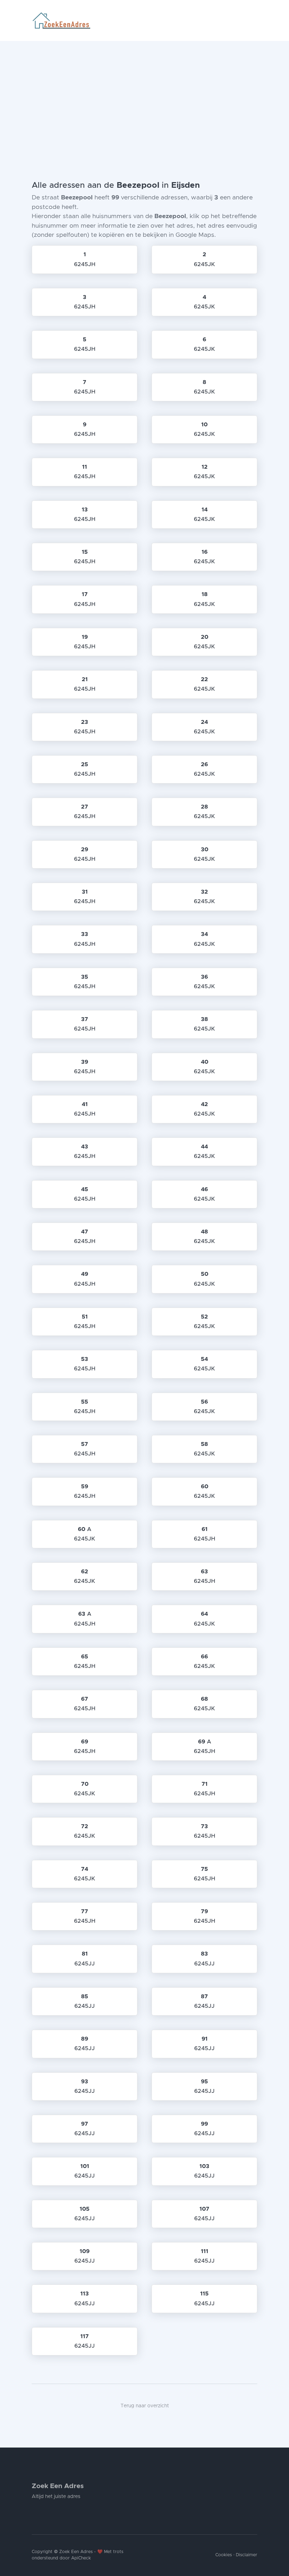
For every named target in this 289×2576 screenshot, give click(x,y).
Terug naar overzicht (145, 2406)
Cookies (224, 2555)
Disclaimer (247, 2555)
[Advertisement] (144, 94)
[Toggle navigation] (254, 20)
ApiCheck (81, 2558)
